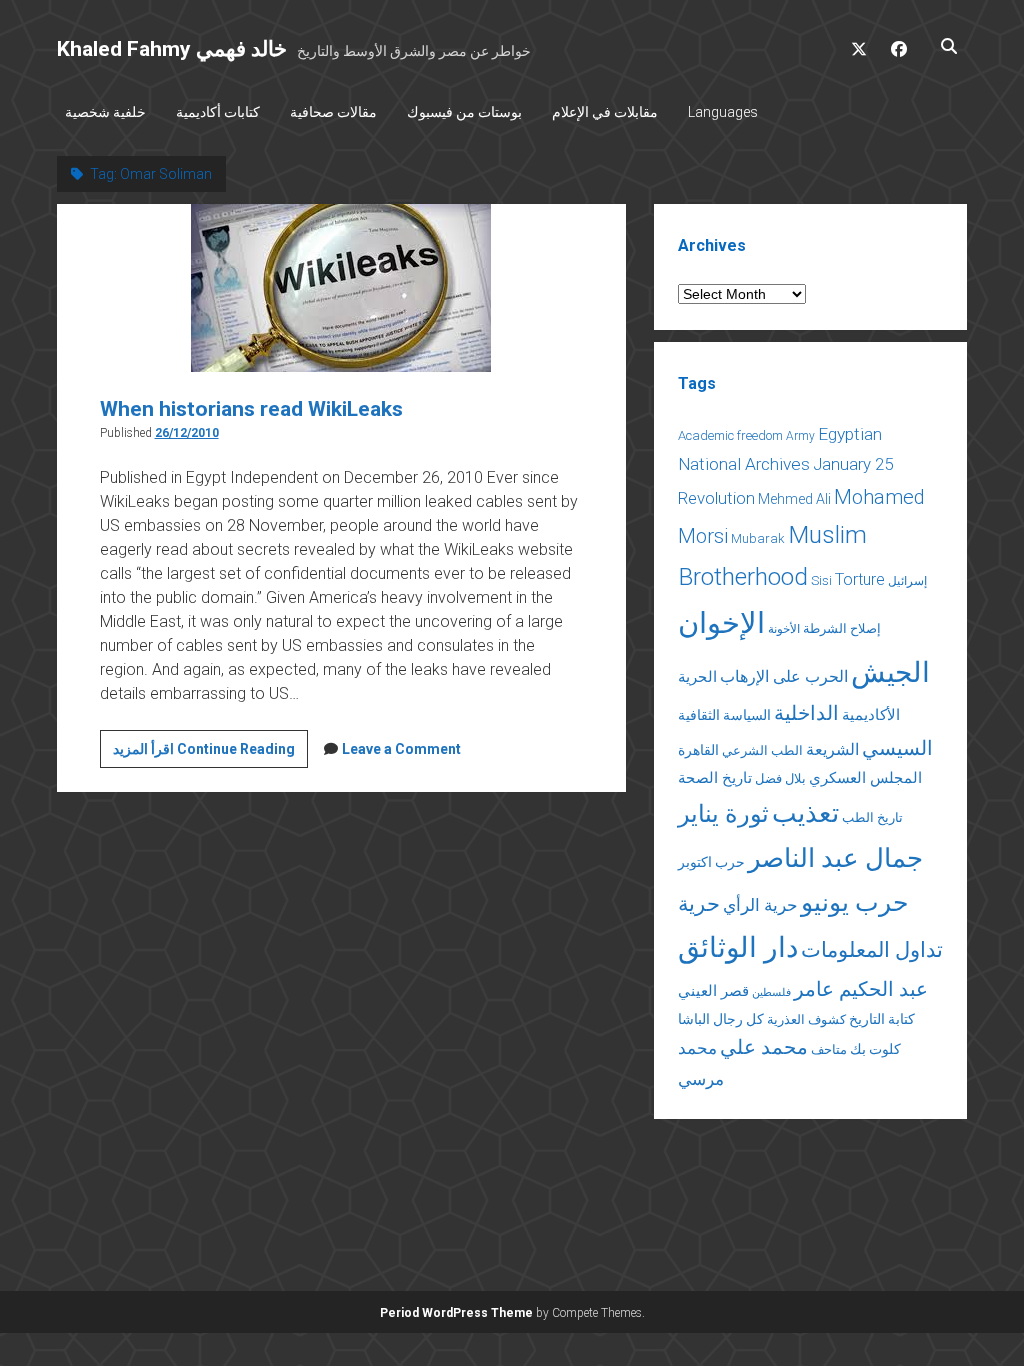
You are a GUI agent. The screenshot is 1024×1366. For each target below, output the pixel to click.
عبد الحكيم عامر (861, 989)
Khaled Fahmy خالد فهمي (172, 49)
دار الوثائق (738, 947)
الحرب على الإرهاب (784, 676)
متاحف (829, 1049)
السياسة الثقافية (724, 715)
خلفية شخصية (105, 112)
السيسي (897, 748)
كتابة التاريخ (882, 1019)
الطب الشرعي (762, 750)
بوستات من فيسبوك (464, 112)
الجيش (890, 672)
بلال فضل (780, 778)
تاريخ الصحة (715, 778)
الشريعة (832, 749)
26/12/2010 (187, 433)
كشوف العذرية (806, 1019)
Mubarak (758, 538)
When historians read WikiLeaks (251, 409)
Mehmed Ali (794, 499)
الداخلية (806, 713)
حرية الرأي (760, 905)
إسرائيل (907, 581)
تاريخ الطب (872, 817)
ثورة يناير (723, 814)
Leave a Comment (401, 749)
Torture (860, 579)
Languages (723, 112)
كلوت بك (875, 1049)
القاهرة (698, 750)
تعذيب (805, 813)
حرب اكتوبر (711, 862)
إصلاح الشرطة (842, 628)
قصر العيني (713, 991)
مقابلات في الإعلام (605, 112)
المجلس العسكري (865, 778)
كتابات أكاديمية (218, 112)
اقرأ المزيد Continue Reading (210, 754)
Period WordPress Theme (456, 1313)
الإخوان (721, 623)
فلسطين (771, 992)
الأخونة (784, 629)
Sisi (821, 580)
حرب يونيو (854, 902)
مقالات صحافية (333, 112)
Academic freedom (730, 435)
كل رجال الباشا (721, 1019)
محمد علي (764, 1047)
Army (800, 436)
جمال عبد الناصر (835, 858)
